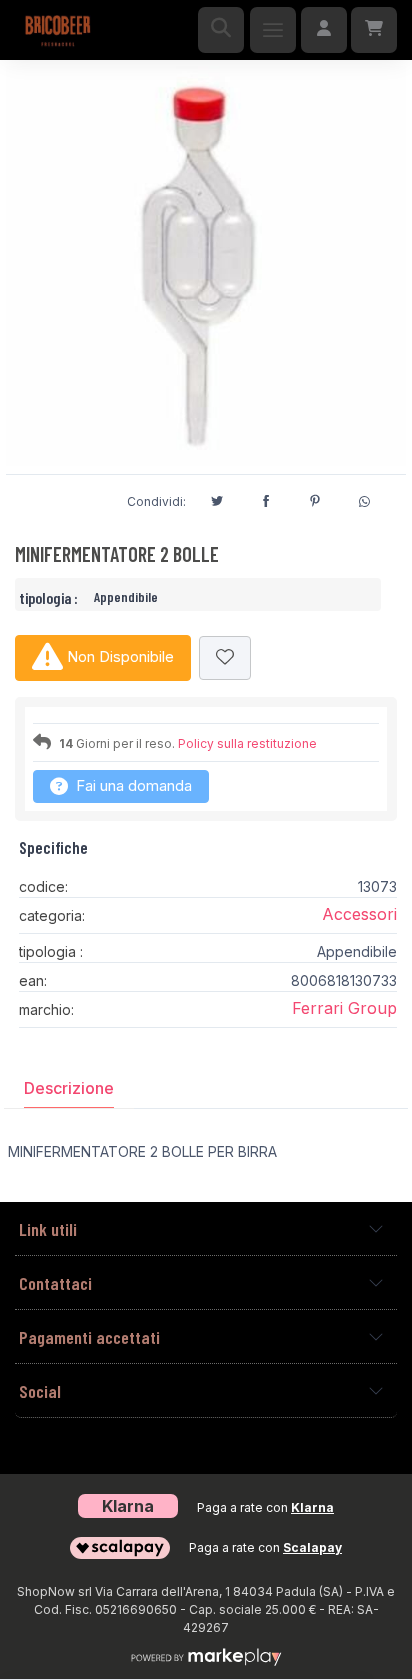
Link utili (48, 1229)
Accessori (359, 914)
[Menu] (273, 30)
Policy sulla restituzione (247, 743)
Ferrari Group (344, 1008)
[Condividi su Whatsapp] (364, 499)
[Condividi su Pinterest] (315, 498)
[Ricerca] (221, 30)
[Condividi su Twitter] (217, 498)
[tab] (69, 1088)
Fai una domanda (132, 785)
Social (40, 1391)
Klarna (312, 1507)
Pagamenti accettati (89, 1337)
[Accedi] (324, 30)
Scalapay (312, 1547)
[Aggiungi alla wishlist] (225, 658)
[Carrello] (374, 30)
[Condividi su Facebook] (266, 498)
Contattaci (55, 1283)
